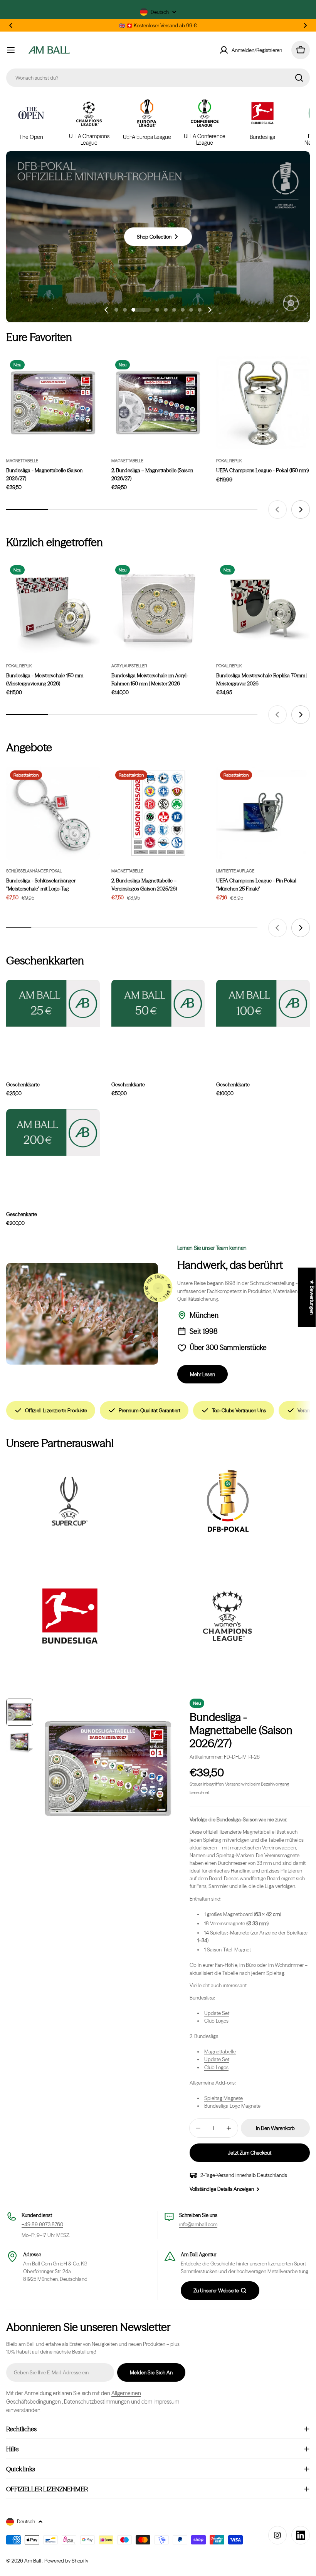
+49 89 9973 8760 (42, 2224)
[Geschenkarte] (53, 1133)
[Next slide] (210, 310)
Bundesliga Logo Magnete (232, 2106)
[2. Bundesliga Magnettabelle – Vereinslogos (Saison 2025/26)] (158, 813)
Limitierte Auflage (235, 871)
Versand (233, 1784)
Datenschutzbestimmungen (97, 2402)
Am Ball (33, 2561)
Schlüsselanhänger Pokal (34, 871)
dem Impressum (160, 2402)
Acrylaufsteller (129, 666)
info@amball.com (198, 2224)
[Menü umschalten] (11, 50)
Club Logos (216, 2021)
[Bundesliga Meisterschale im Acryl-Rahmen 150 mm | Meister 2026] (158, 608)
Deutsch (160, 12)
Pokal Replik (229, 461)
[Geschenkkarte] (53, 1003)
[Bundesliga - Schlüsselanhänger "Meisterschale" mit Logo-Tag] (53, 813)
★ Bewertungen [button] (312, 1297)
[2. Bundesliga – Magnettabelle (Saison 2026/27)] (158, 403)
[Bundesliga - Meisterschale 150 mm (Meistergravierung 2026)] (53, 608)
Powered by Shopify (66, 2561)
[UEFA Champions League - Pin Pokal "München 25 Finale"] (263, 813)
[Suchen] (299, 78)
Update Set (217, 2013)
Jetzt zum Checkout (250, 2153)
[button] (11, 25)
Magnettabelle (22, 461)
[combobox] (158, 78)
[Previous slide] (106, 310)
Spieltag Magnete (224, 2098)
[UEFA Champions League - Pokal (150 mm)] (263, 403)
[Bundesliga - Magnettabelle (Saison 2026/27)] (53, 403)
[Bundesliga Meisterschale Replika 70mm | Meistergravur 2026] (263, 608)
